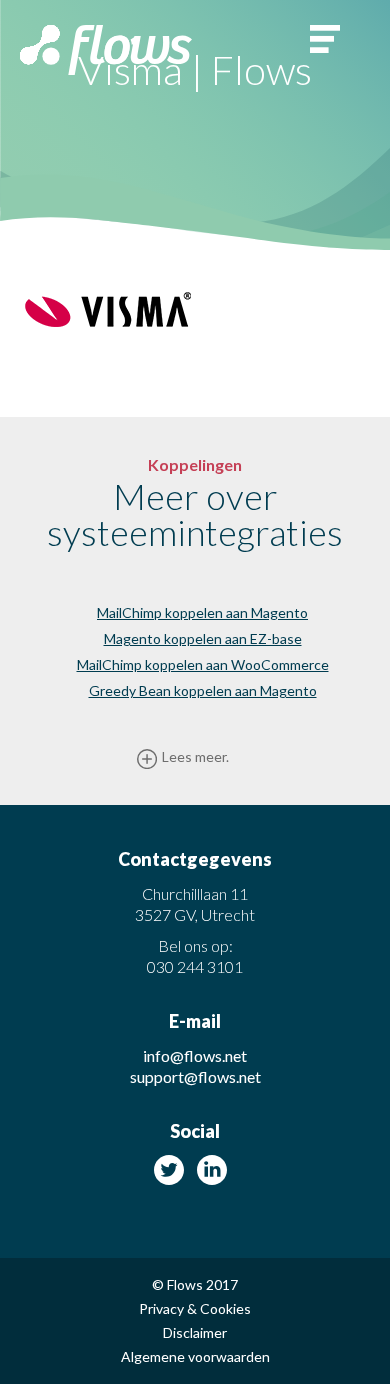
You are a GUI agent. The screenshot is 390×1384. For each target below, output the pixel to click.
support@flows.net (195, 1076)
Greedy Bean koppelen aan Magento (203, 690)
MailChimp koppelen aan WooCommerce (203, 664)
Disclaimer (195, 1333)
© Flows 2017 (195, 1285)
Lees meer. (195, 756)
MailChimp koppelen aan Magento (202, 612)
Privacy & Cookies (195, 1309)
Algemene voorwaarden (195, 1357)
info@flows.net (195, 1055)
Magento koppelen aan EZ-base (203, 638)
